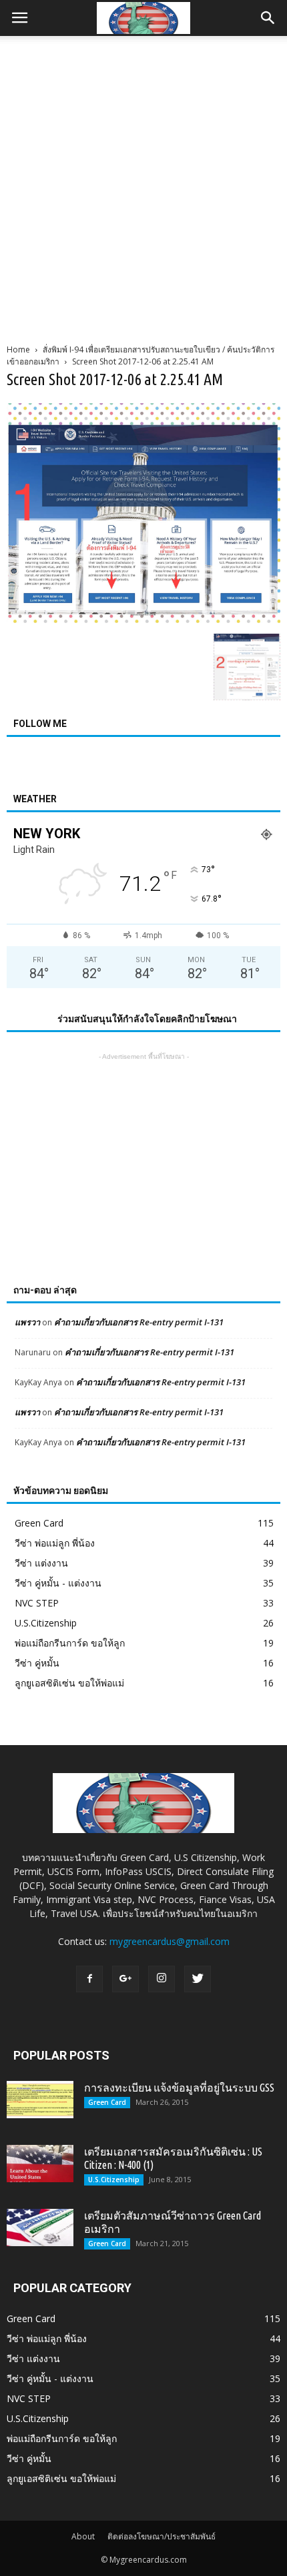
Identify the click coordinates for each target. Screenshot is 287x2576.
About (83, 2536)
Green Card (39, 1523)
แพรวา (27, 1322)
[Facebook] (89, 1979)
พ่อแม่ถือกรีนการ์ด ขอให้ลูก (70, 1643)
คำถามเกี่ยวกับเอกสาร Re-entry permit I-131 (139, 1322)
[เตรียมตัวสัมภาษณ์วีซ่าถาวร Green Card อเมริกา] (40, 2228)
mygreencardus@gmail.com (170, 1941)
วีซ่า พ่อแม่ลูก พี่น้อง (55, 1543)
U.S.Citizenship (46, 1623)
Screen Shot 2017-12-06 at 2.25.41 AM (115, 379)
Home (18, 349)
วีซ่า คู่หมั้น (37, 1663)
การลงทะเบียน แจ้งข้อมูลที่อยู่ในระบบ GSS (179, 2088)
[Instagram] (162, 1979)
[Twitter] (198, 1979)
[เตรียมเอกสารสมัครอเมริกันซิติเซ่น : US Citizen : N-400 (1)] (40, 2164)
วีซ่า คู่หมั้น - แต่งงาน (58, 1583)
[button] (268, 18)
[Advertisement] (143, 186)
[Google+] (125, 1979)
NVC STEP (37, 1603)
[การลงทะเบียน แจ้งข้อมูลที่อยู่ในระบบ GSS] (40, 2100)
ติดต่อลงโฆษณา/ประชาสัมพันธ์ (162, 2536)
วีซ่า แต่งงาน (41, 1563)
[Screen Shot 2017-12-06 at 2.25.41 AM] (143, 620)
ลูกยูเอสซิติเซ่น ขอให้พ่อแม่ (69, 1683)
